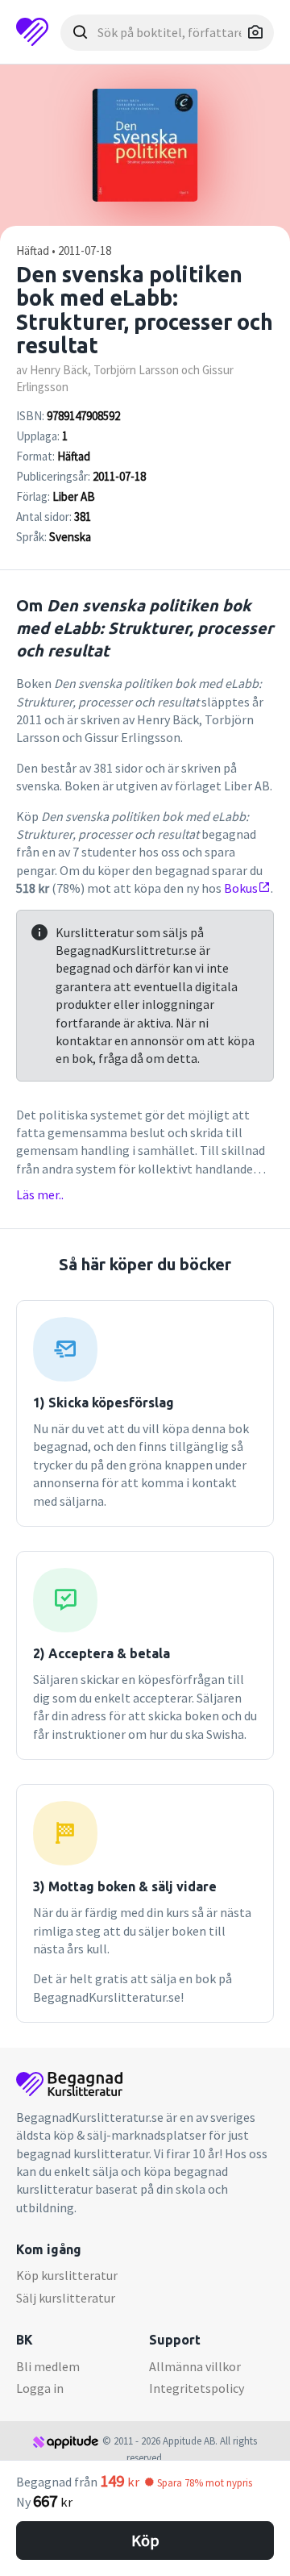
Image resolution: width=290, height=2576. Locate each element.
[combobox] (167, 33)
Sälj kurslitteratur (66, 2298)
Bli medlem (48, 2366)
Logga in (40, 2388)
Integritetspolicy (197, 2388)
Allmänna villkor (195, 2366)
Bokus (241, 888)
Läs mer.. (40, 1194)
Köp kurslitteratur (67, 2275)
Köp (145, 2540)
